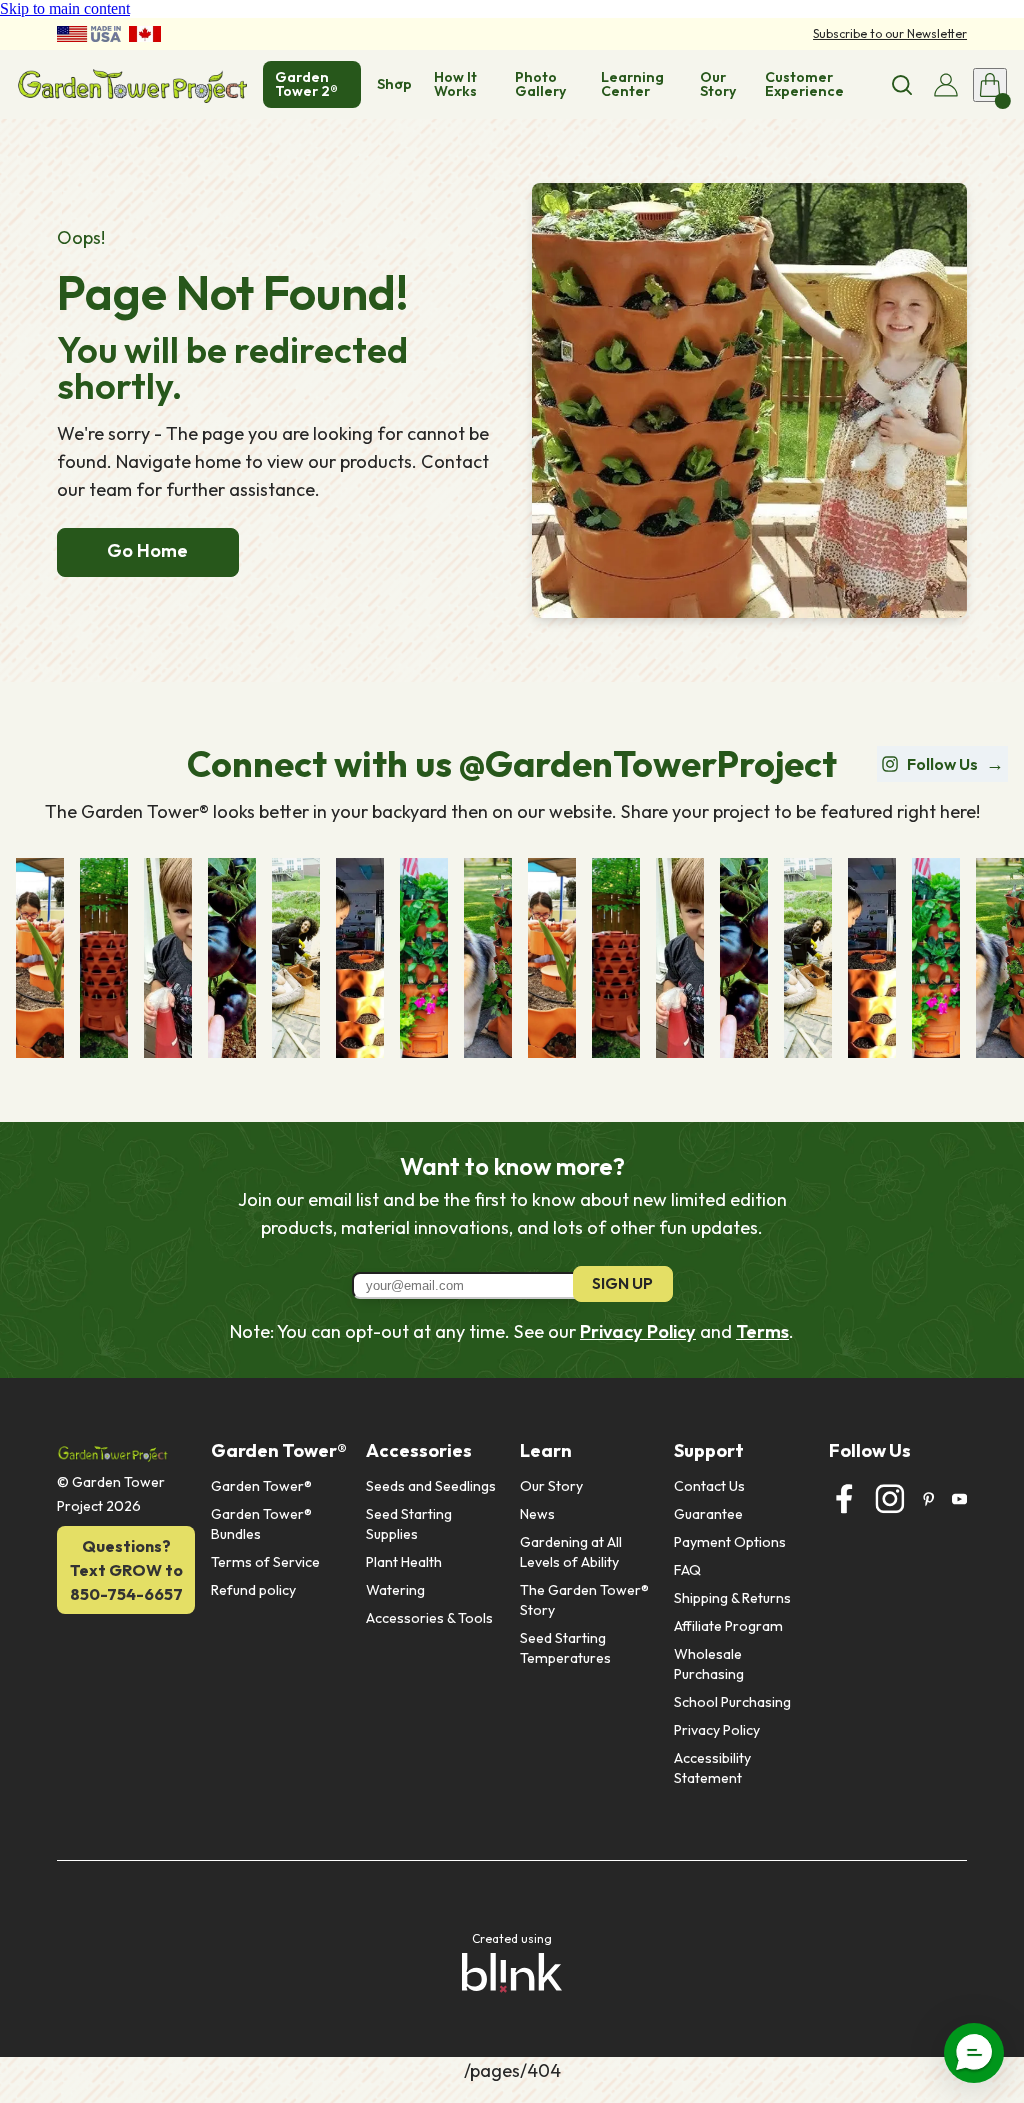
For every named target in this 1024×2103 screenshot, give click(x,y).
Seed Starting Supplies (410, 1524)
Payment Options (730, 1542)
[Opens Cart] (990, 85)
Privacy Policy (638, 1331)
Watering (395, 1590)
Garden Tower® (261, 1486)
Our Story (551, 1486)
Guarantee (708, 1514)
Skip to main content (65, 8)
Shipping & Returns (732, 1598)
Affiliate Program (728, 1626)
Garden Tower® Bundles (263, 1524)
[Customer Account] (946, 85)
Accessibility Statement (714, 1768)
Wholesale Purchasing (709, 1664)
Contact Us (709, 1486)
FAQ (687, 1570)
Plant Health (404, 1562)
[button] (974, 2053)
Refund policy (253, 1590)
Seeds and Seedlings (431, 1486)
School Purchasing (732, 1702)
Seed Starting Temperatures (565, 1648)
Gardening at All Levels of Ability (572, 1552)
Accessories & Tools (429, 1618)
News (537, 1514)
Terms (762, 1331)
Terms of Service (265, 1562)
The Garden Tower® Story (586, 1600)
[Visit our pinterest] (928, 1499)
